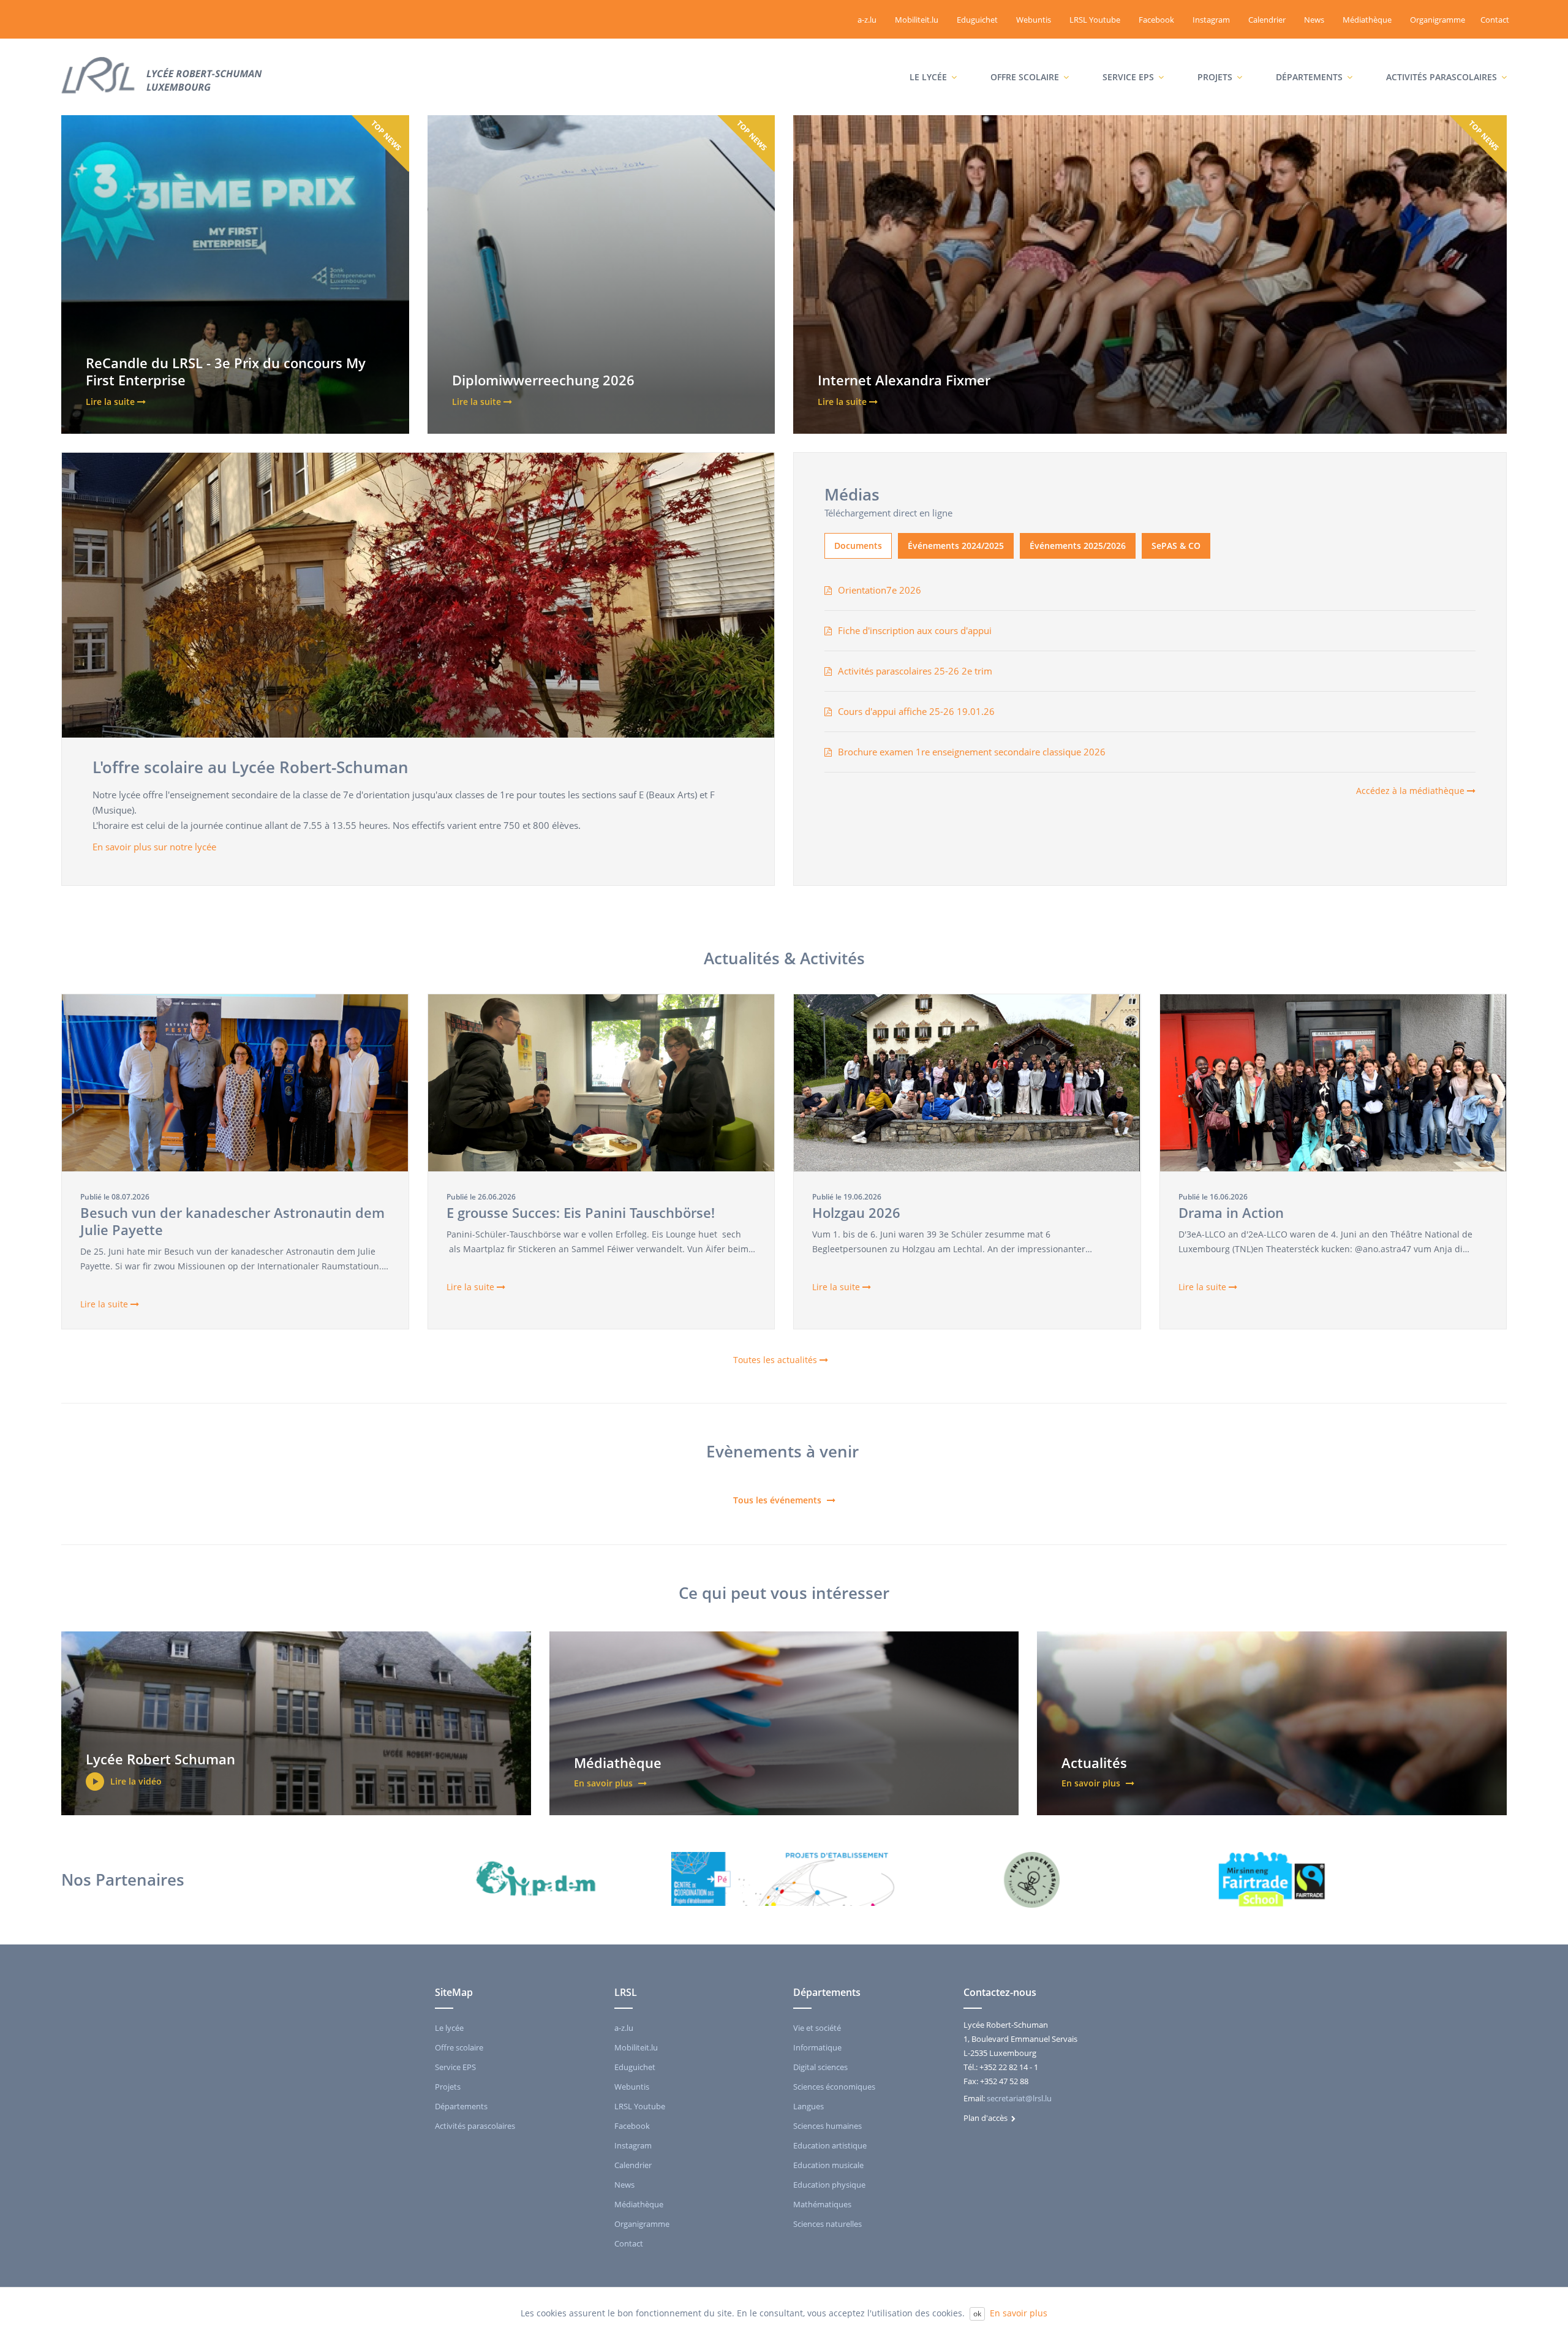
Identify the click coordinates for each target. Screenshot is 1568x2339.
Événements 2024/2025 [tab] (956, 546)
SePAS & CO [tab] (1176, 546)
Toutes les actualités (776, 1360)
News (1314, 20)
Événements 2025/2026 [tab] (1078, 546)
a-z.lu (867, 20)
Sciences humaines (827, 2126)
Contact (1495, 20)
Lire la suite (105, 1304)
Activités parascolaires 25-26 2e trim (915, 671)
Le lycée (925, 53)
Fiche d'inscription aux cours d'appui (915, 630)
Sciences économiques (834, 2087)
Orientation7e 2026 (880, 590)
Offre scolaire (1022, 53)
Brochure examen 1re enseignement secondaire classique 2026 (972, 752)
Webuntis (1034, 20)
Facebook (1156, 20)
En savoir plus (1019, 2313)
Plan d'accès (987, 2118)
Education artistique (830, 2145)
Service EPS (1125, 53)
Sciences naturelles (827, 2224)
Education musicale (828, 2165)
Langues (809, 2106)
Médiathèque (1367, 20)
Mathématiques (822, 2204)
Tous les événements (778, 1500)
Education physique (829, 2185)
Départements (1306, 53)
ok (977, 2314)
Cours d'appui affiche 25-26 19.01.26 (916, 711)
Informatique (817, 2047)
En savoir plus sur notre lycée (156, 847)
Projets (1212, 53)
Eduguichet (977, 20)
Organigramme (1438, 20)
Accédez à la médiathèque (1412, 791)
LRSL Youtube (1095, 20)
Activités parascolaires (1434, 53)
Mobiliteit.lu (917, 20)
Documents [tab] (858, 546)
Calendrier (1267, 20)
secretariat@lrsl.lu (1019, 2098)
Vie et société (817, 2028)
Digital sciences (820, 2067)
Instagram (1211, 20)
